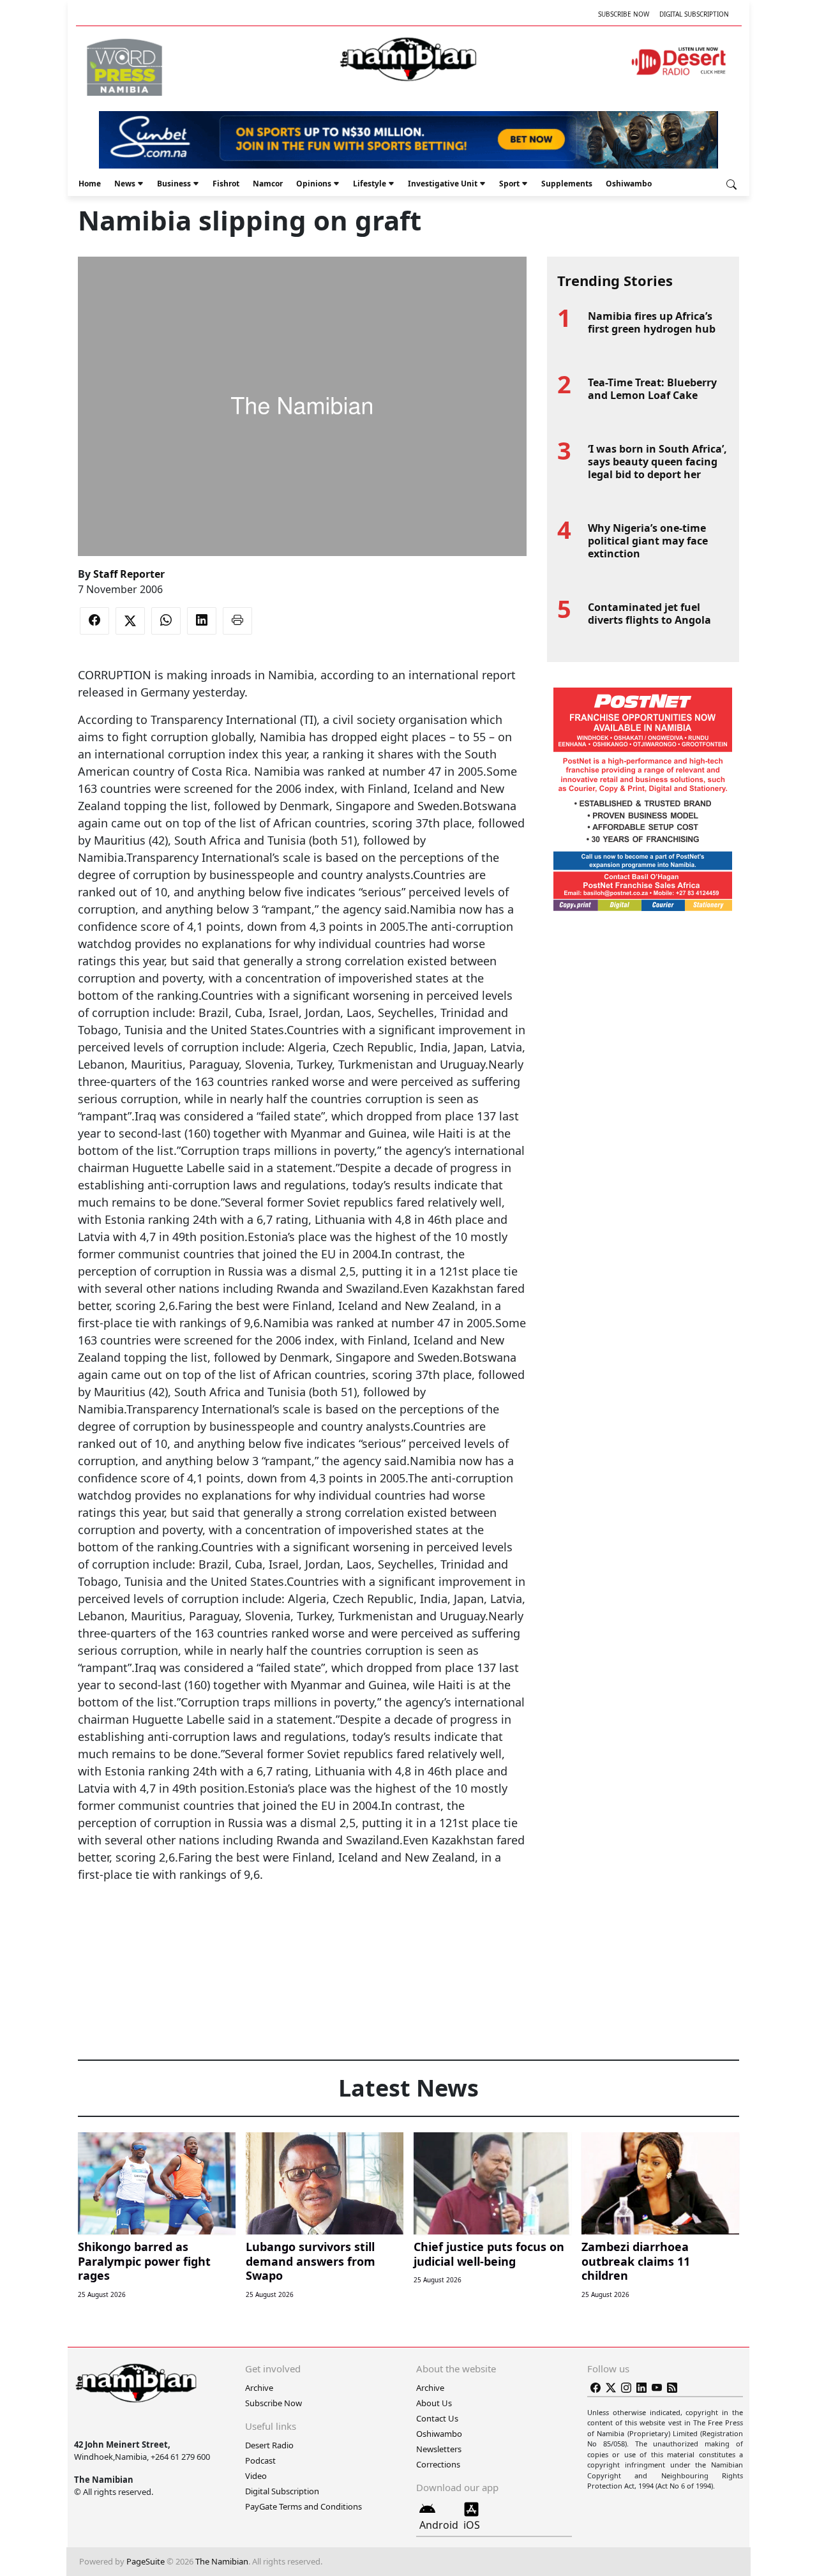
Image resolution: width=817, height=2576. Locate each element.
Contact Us (437, 2418)
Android (439, 2525)
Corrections (438, 2464)
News (125, 184)
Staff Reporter (129, 574)
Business (174, 184)
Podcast (260, 2460)
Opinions (314, 184)
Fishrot (226, 184)
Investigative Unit (443, 184)
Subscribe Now (624, 14)
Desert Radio (269, 2445)
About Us (434, 2403)
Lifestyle (370, 184)
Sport (509, 184)
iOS (472, 2525)
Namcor (268, 184)
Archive (259, 2388)
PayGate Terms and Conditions (304, 2506)
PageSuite (146, 2561)
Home (90, 184)
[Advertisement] (302, 1922)
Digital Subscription (694, 14)
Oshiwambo (629, 184)
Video (256, 2476)
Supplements (567, 184)
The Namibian (222, 2561)
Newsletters (439, 2449)
